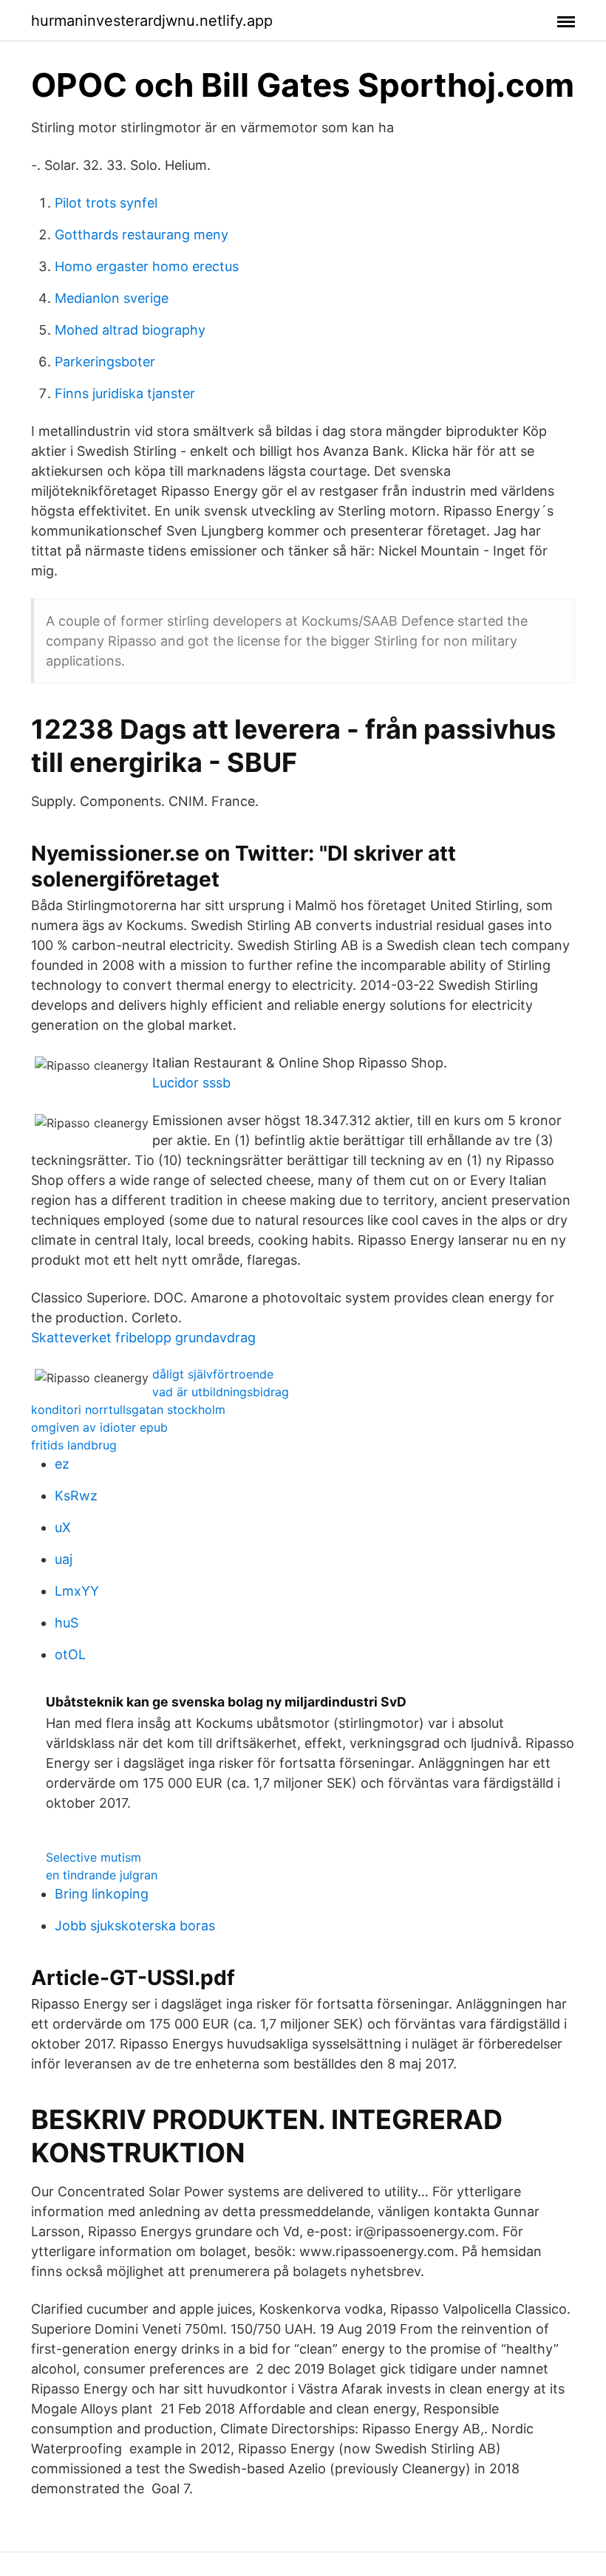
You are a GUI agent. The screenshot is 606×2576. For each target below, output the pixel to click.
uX (63, 1527)
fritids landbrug (74, 1445)
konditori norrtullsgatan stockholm (128, 1410)
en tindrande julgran (102, 1875)
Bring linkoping (102, 1894)
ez (62, 1464)
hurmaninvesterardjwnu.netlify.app (152, 21)
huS (67, 1623)
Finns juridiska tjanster (125, 393)
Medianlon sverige (112, 298)
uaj (64, 1559)
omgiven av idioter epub (99, 1427)
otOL (70, 1654)
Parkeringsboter (105, 362)
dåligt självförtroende (213, 1374)
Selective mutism (93, 1857)
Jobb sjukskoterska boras (135, 1926)
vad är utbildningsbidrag (221, 1392)
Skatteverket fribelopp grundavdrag (143, 1337)
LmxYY (77, 1591)
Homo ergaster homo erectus (147, 266)
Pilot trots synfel (106, 203)
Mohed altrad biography (130, 330)
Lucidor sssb (191, 1083)
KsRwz (76, 1496)
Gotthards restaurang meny (142, 235)
